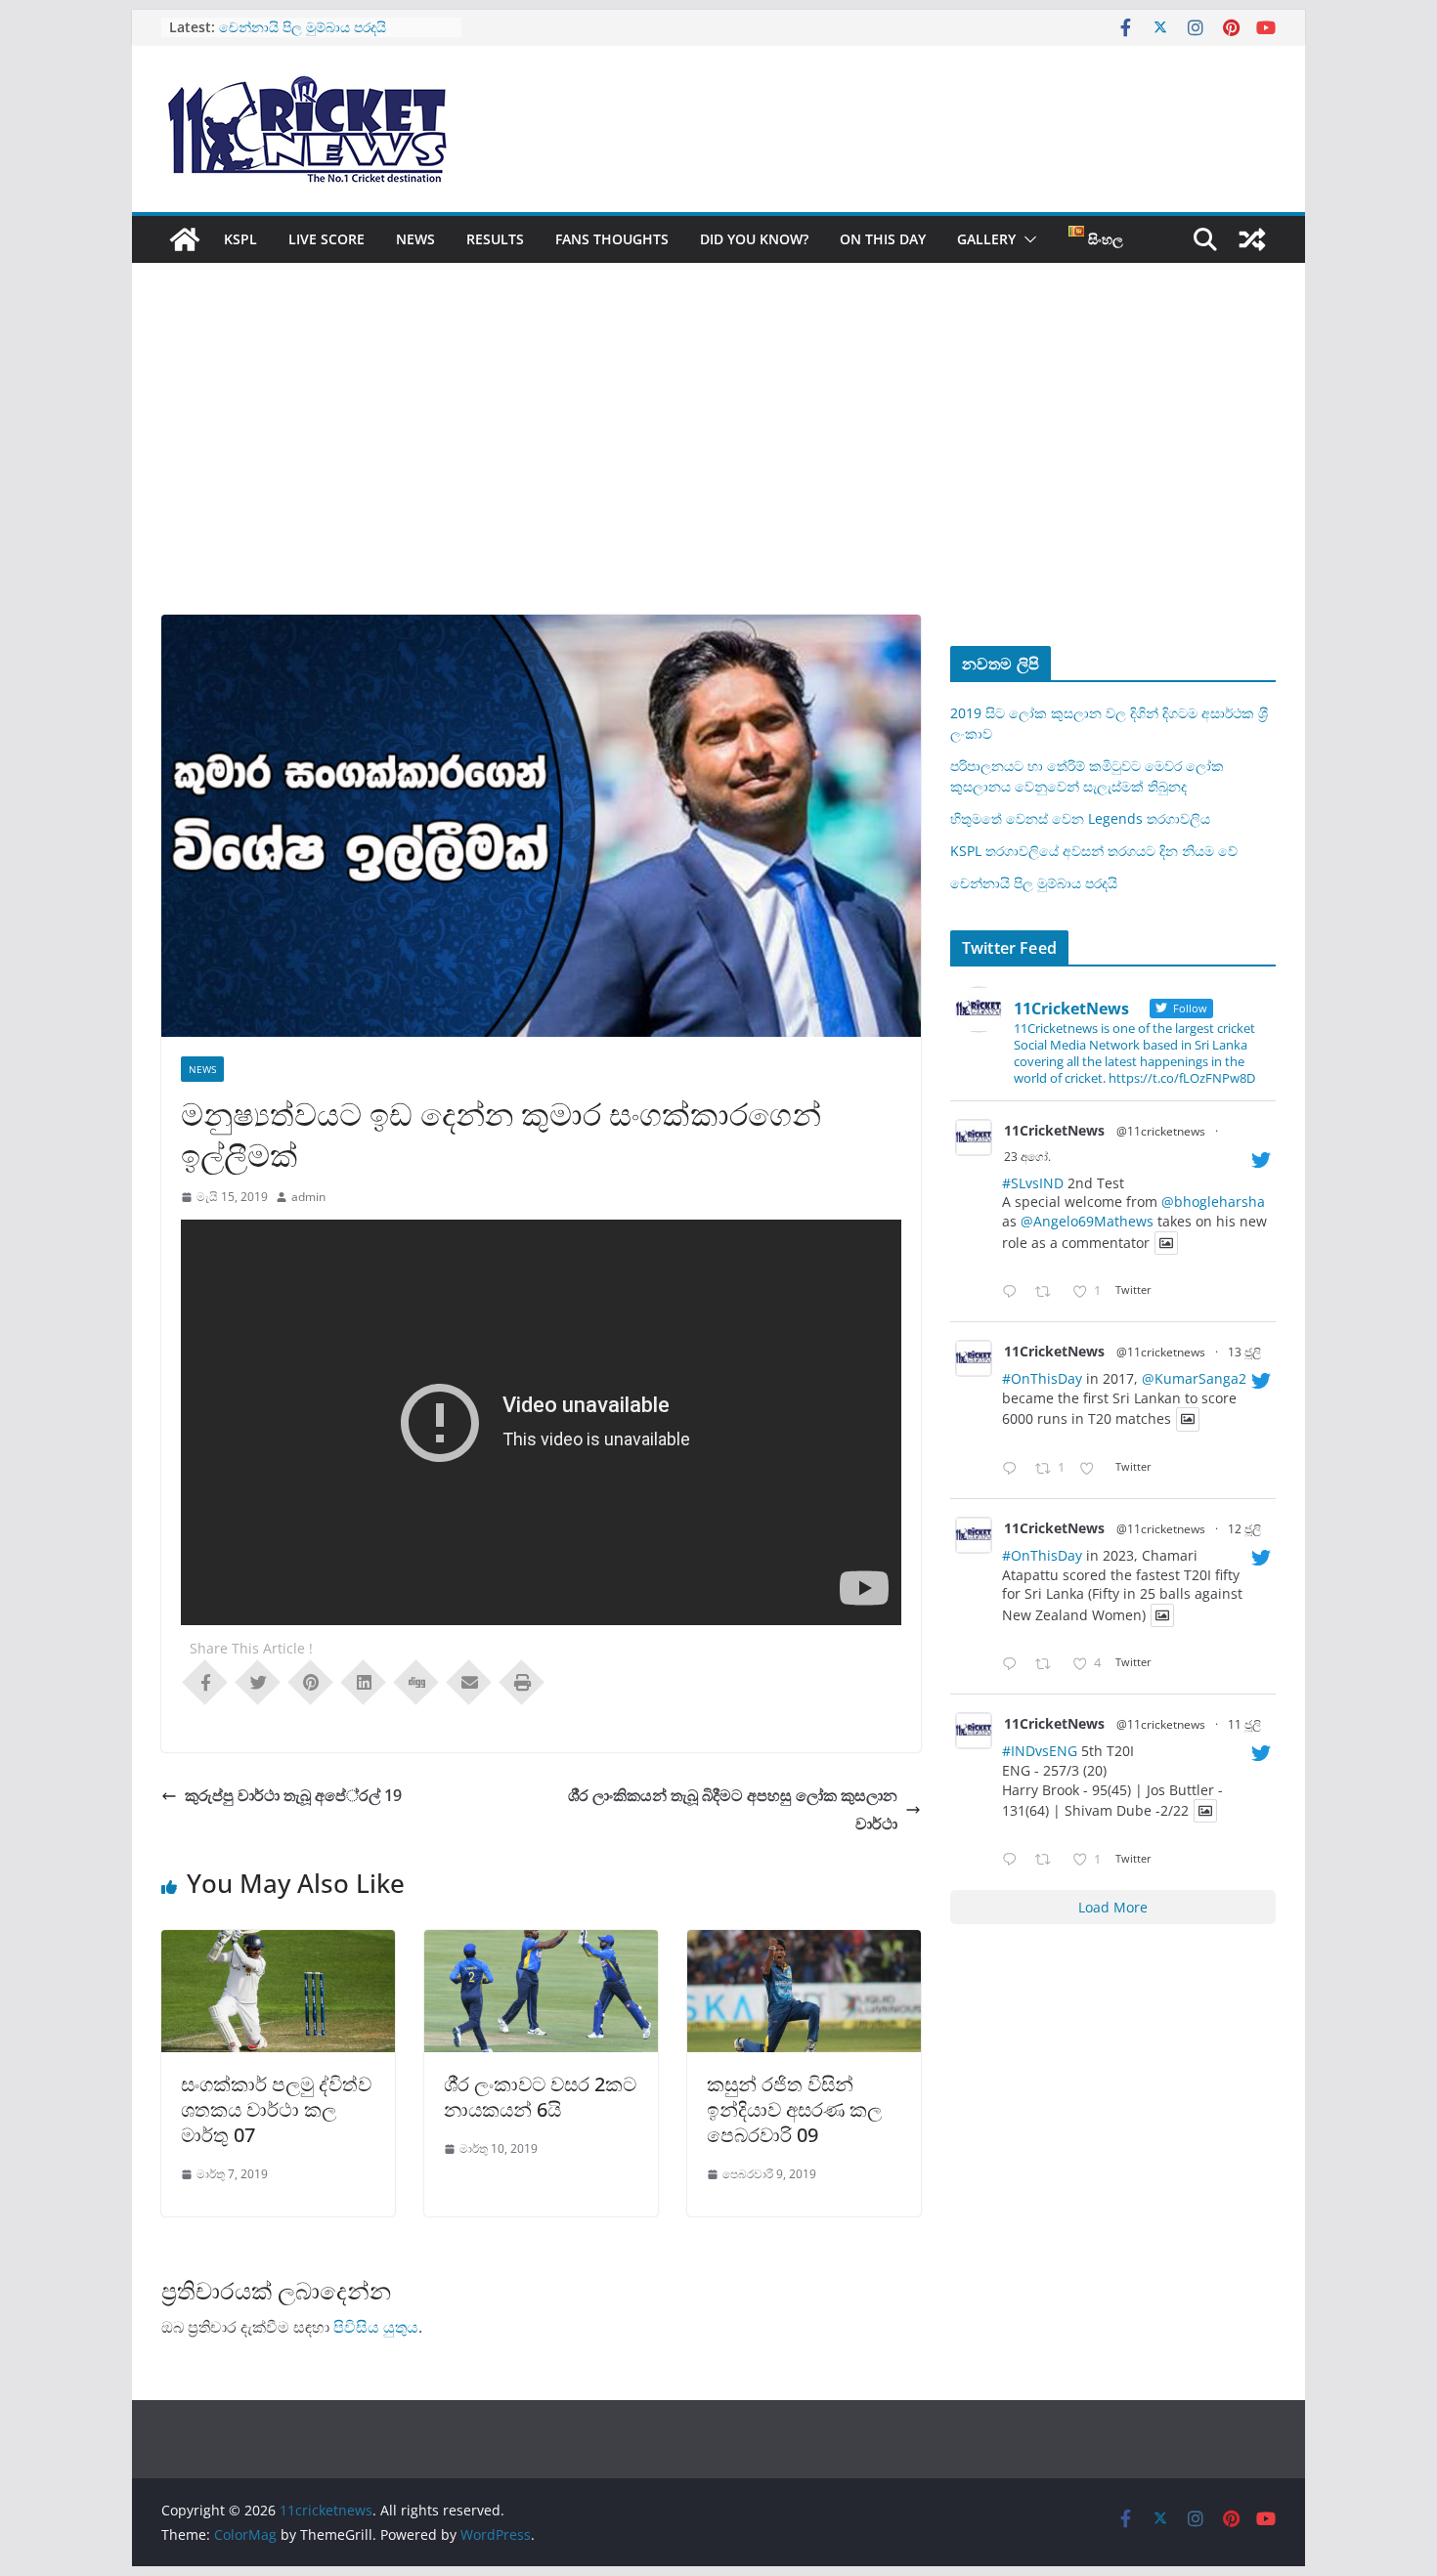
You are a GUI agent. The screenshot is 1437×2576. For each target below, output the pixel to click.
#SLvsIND (1033, 1183)
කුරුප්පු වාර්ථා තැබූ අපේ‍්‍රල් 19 (293, 1795)
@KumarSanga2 (1194, 1378)
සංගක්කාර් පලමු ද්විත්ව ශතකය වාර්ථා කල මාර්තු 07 (276, 2109)
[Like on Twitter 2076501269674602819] (1092, 1469)
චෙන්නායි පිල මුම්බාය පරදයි (1034, 883)
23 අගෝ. (1027, 1157)
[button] (1026, 239)
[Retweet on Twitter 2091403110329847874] (1048, 1292)
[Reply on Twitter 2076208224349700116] (1014, 1665)
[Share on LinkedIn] (364, 1681)
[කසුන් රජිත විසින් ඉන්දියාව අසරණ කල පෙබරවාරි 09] (804, 1944)
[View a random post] (1252, 239)
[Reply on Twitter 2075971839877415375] (1014, 1860)
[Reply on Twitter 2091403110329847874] (1014, 1292)
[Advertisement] (718, 468)
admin (308, 1197)
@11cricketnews (1161, 1131)
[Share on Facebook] (205, 1681)
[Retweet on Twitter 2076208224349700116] (1048, 1665)
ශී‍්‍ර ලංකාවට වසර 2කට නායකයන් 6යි (540, 2097)
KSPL (240, 239)
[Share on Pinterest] (311, 1681)
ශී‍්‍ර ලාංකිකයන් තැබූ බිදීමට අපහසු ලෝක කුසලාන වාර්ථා (733, 1809)
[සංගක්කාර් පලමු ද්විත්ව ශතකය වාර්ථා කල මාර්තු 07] (278, 1944)
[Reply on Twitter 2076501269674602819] (1014, 1469)
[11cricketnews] (185, 239)
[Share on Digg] (416, 1681)
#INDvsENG (1040, 1751)
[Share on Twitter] (258, 1681)
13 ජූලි (1244, 1352)
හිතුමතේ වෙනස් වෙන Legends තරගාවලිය (1080, 818)
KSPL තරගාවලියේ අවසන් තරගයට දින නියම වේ (1094, 851)
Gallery (986, 239)
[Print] (522, 1681)
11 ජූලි (1244, 1724)
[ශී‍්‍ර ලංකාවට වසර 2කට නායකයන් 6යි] (541, 1944)
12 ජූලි (1244, 1529)
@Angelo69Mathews (1087, 1221)
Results (495, 239)
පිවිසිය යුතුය (376, 2327)
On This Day (883, 239)
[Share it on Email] (469, 1681)
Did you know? (754, 239)
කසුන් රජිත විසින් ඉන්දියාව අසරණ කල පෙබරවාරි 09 (794, 2109)
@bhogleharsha (1213, 1202)
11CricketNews (1054, 1130)
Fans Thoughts (612, 239)
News (415, 239)
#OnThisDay (1042, 1378)
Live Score (327, 239)
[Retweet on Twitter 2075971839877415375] (1048, 1860)
